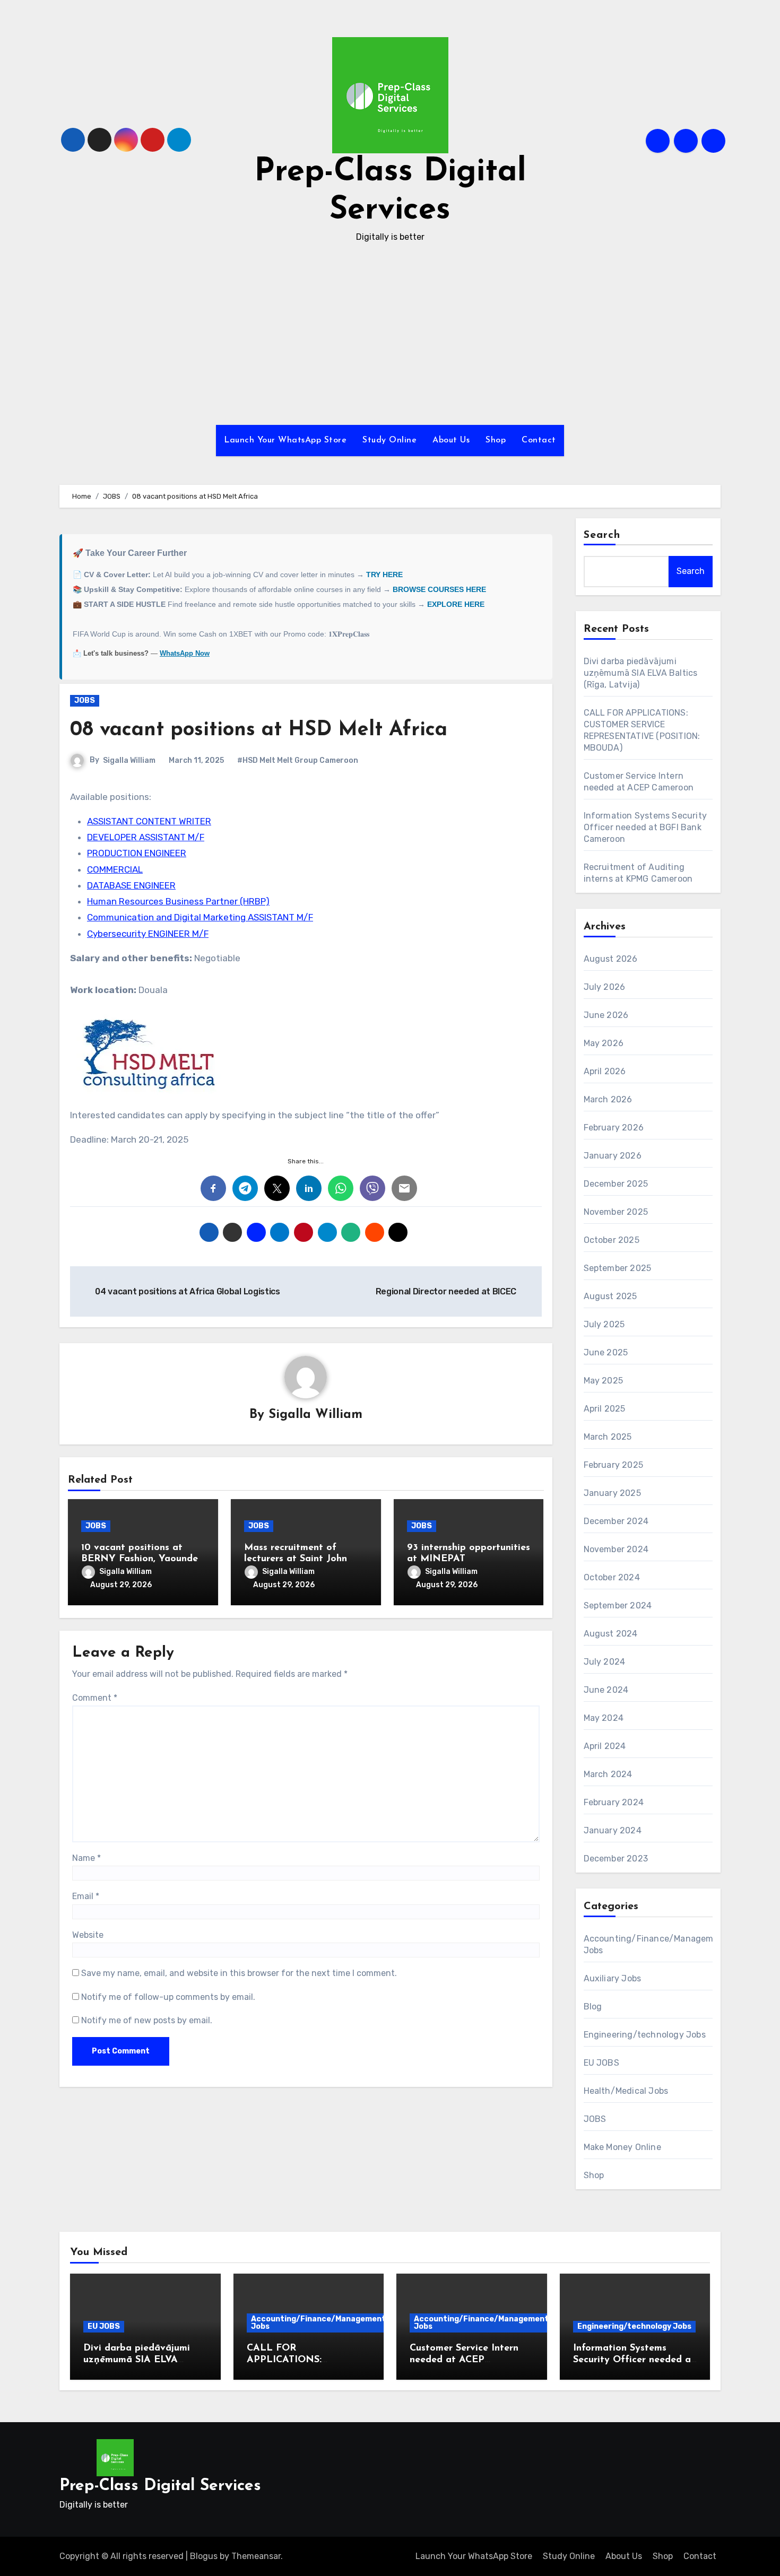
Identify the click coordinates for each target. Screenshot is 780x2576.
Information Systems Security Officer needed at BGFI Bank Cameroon (645, 827)
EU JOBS (601, 2063)
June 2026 (606, 1015)
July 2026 (605, 987)
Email (86, 1896)
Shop (496, 440)
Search (602, 535)
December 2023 (616, 1859)
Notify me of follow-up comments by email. (168, 1997)
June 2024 (606, 1690)
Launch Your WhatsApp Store (285, 440)
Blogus (204, 2556)
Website (88, 1935)
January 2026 (613, 1156)
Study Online (389, 440)
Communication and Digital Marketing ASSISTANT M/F (200, 917)
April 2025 (605, 1409)
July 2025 (604, 1324)
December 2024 (616, 1521)
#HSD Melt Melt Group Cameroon (298, 760)
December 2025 (616, 1184)
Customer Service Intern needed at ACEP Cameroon (464, 2360)
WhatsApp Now (185, 653)
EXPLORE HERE (456, 604)
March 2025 (608, 1437)
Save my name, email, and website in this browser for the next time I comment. (239, 1973)
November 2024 (616, 1549)
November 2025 (616, 1212)
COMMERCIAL (115, 869)
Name (86, 1858)
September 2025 (618, 1268)
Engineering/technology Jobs (645, 2035)
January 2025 (612, 1493)
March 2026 (608, 1099)
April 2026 (605, 1071)
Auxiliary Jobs (613, 1978)
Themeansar (256, 2556)
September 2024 (618, 1605)
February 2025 (614, 1465)
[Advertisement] (390, 335)
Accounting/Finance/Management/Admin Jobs (332, 2323)
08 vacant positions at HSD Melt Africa (259, 730)
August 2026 (611, 959)
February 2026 (614, 1128)
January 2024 (613, 1830)
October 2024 (612, 1577)
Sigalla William (129, 760)
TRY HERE (384, 575)
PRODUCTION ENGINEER (137, 853)
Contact (539, 440)
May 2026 (604, 1043)
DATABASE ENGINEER (131, 885)
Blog (593, 2007)
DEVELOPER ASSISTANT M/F (146, 837)
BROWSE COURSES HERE (439, 589)
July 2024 (605, 1662)
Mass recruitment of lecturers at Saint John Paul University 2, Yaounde (305, 1559)
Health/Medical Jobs (626, 2091)
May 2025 (604, 1381)
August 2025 (610, 1296)
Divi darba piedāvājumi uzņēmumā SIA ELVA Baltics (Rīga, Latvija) (641, 673)
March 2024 (608, 1774)
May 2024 (604, 1718)
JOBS (85, 700)
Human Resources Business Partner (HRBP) (178, 901)
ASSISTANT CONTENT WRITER (149, 821)
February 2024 (614, 1802)
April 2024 (605, 1746)
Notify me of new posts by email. (147, 2020)
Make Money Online (622, 2147)
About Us (451, 440)
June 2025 (606, 1352)
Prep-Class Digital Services (160, 2486)
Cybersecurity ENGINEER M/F (148, 934)
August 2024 (611, 1634)
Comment (95, 1698)
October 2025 (612, 1240)
